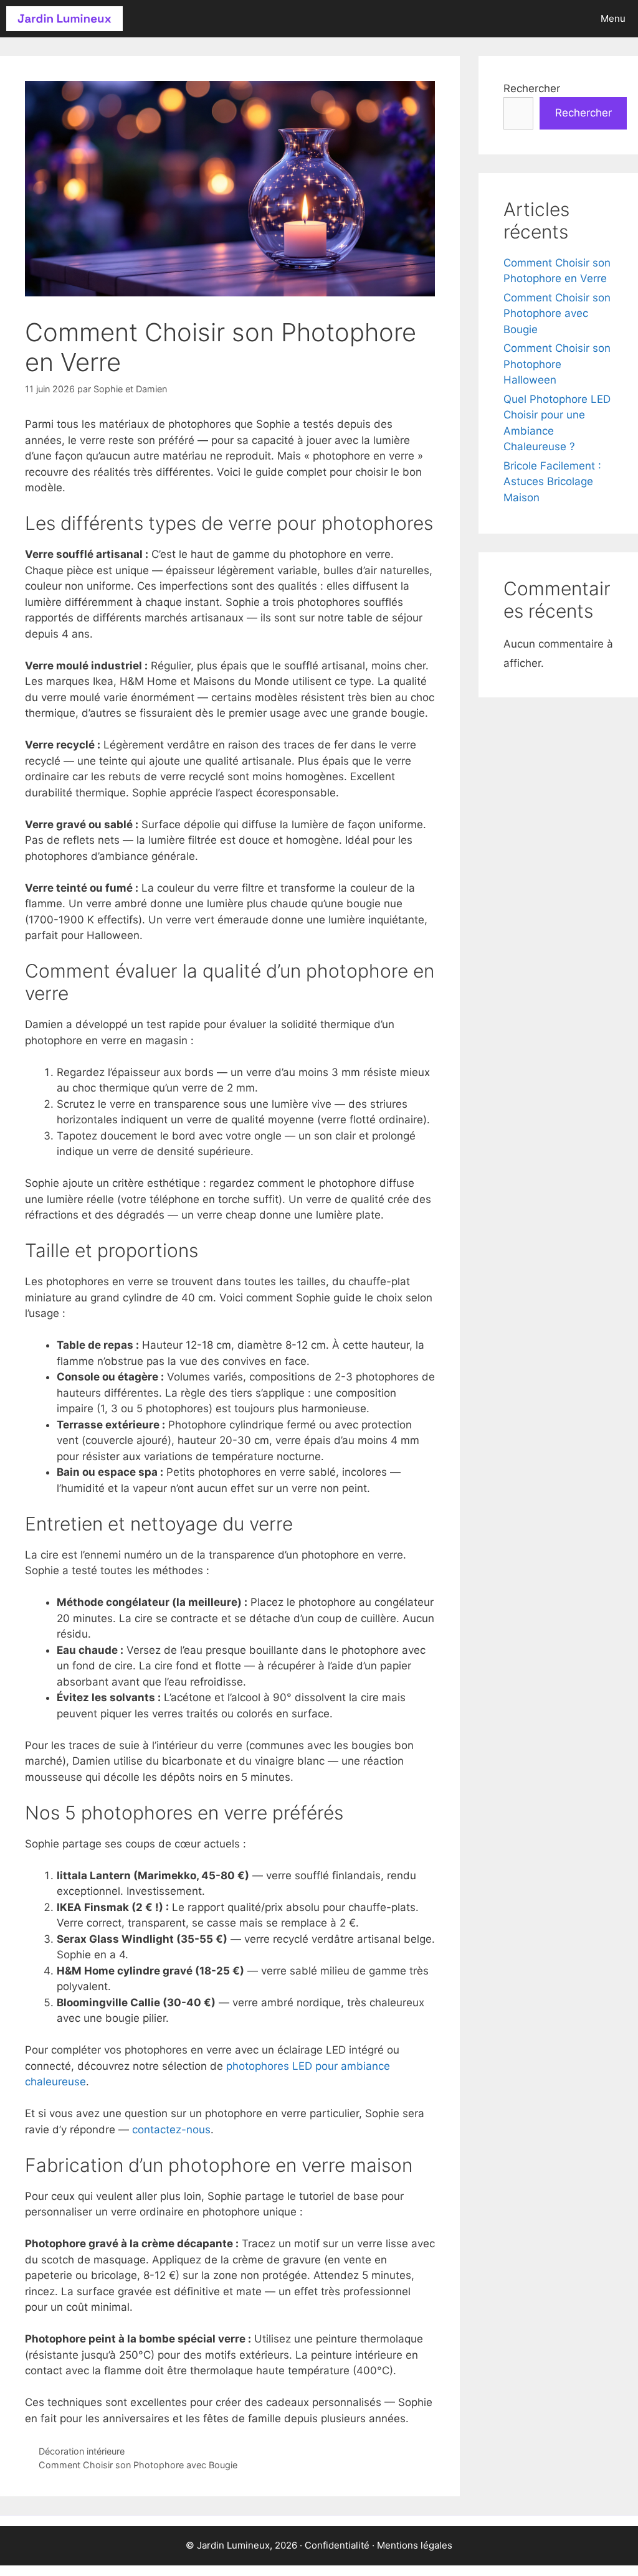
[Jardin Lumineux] (64, 19)
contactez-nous (171, 2130)
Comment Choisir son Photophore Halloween (557, 364)
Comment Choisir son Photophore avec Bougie (138, 2465)
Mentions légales (415, 2545)
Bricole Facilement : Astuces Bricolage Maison (552, 482)
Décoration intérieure (82, 2451)
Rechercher (532, 88)
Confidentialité (337, 2545)
